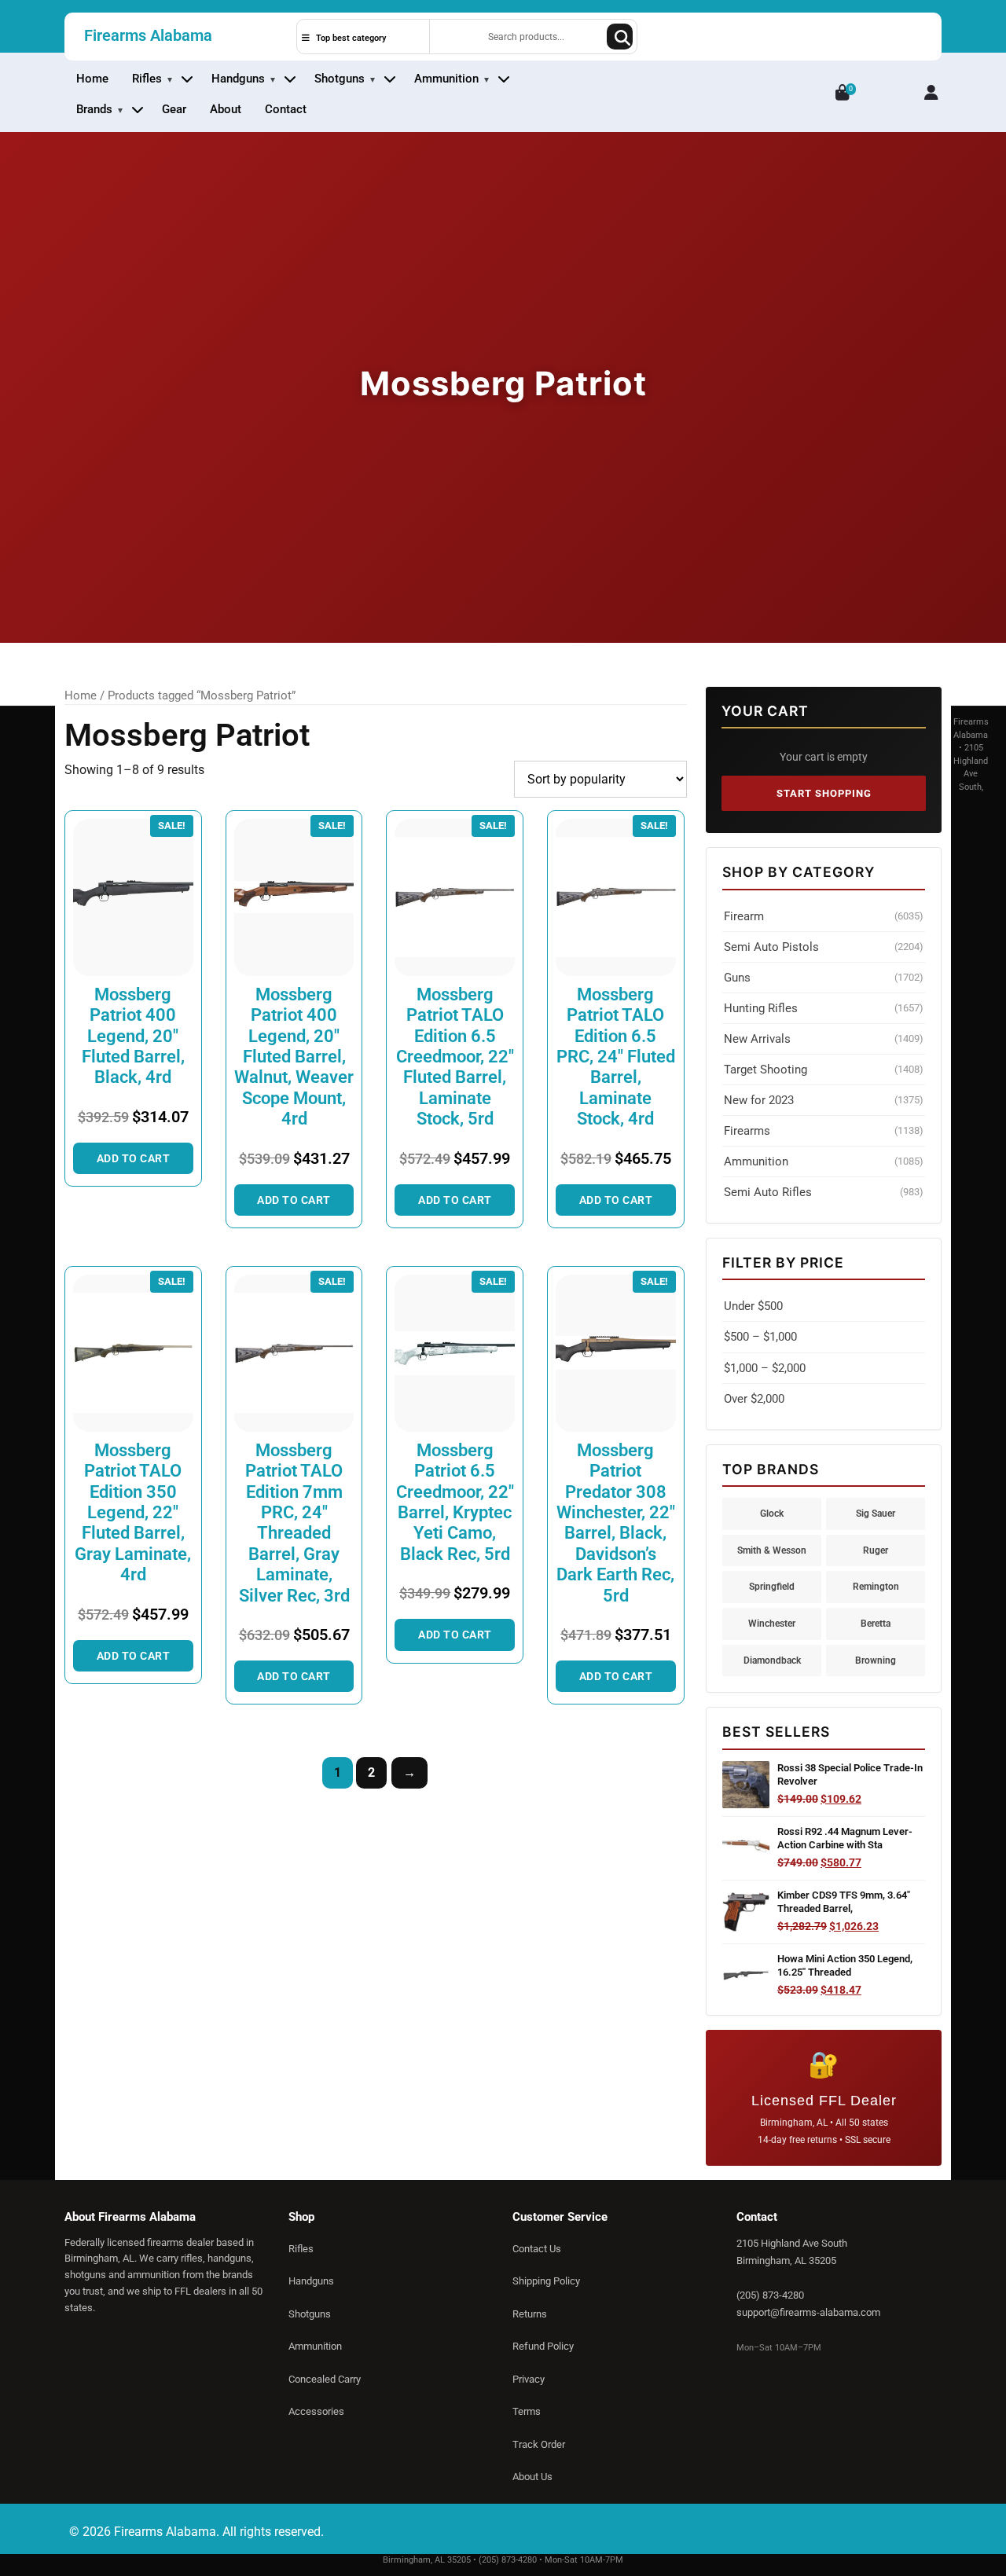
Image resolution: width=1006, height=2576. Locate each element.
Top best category (350, 38)
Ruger (876, 1550)
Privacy (529, 2379)
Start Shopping (824, 793)
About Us (532, 2477)
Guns (824, 978)
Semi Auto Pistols (824, 947)
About (226, 109)
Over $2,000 (754, 1399)
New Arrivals (824, 1039)
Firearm (824, 916)
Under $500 (753, 1306)
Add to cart (134, 1158)
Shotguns (340, 79)
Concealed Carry (325, 2379)
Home (92, 79)
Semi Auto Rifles (824, 1192)
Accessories (316, 2411)
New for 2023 (824, 1100)
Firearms (824, 1131)
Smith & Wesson (772, 1550)
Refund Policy (543, 2346)
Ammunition (446, 79)
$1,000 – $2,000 (765, 1368)
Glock (772, 1513)
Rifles (147, 79)
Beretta (876, 1623)
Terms (527, 2411)
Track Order (539, 2444)
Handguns (238, 79)
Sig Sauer (876, 1513)
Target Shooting (824, 1070)
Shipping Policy (546, 2281)
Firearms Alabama (148, 35)
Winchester (772, 1623)
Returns (530, 2314)
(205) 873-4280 (770, 2295)
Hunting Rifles (824, 1008)
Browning (876, 1660)
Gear (174, 109)
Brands (94, 109)
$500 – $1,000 (760, 1337)
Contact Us (537, 2249)
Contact (286, 109)
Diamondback (772, 1660)
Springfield (772, 1586)
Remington (876, 1586)
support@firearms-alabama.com (808, 2312)
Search (620, 37)
